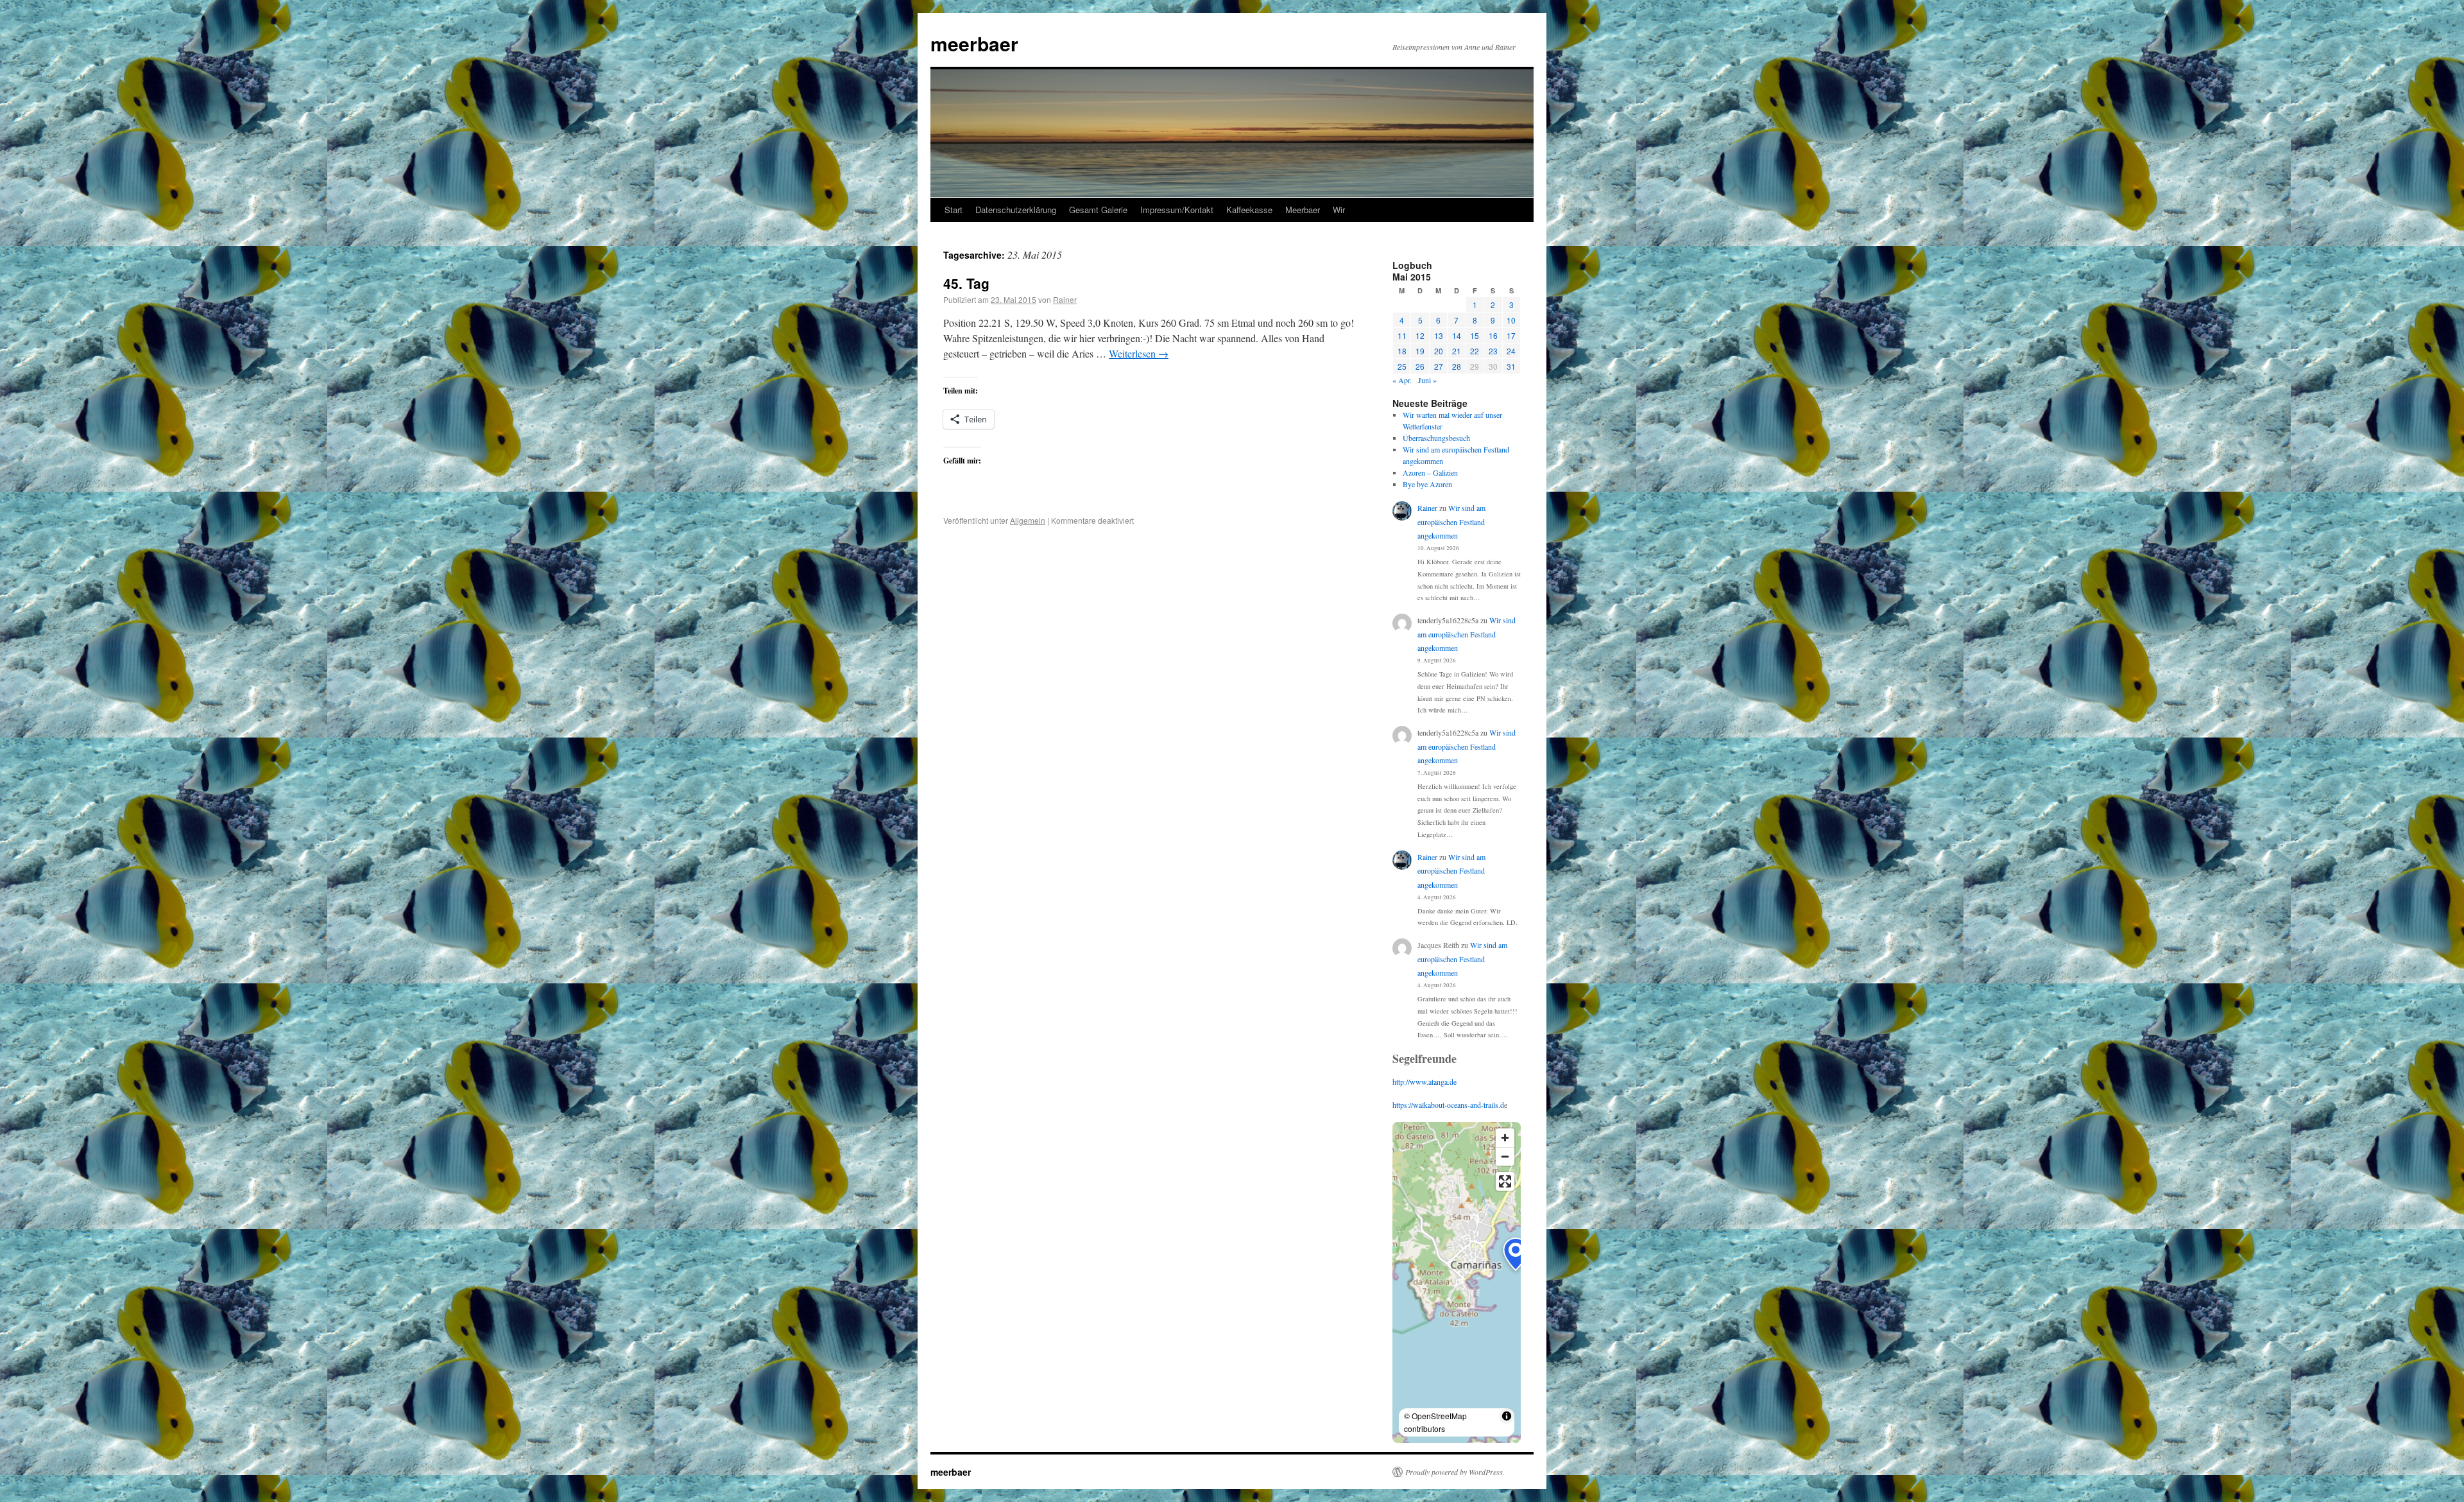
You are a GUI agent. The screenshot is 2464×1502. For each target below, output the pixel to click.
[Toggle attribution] (1507, 1416)
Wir (1339, 210)
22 (1475, 351)
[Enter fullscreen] (1505, 1181)
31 (1511, 366)
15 (1475, 335)
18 (1402, 351)
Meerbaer (1303, 210)
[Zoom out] (1505, 1156)
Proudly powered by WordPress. (1455, 1472)
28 (1457, 366)
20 (1439, 351)
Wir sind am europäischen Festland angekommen (1451, 522)
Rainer (1065, 299)
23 (1493, 351)
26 (1420, 366)
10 (1511, 320)
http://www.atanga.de (1425, 1082)
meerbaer (974, 43)
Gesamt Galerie (1098, 210)
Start (954, 210)
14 (1457, 335)
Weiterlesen (1139, 353)
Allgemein (1028, 520)
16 (1493, 335)
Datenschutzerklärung (1016, 210)
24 (1511, 351)
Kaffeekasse (1249, 210)
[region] (1457, 1282)
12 (1420, 335)
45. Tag (966, 283)
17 (1511, 335)
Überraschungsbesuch (1436, 438)
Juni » (1427, 380)
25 (1402, 366)
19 (1420, 351)
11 (1402, 335)
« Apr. (1402, 380)
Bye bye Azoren (1427, 484)
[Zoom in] (1505, 1138)
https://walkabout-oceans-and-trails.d (1448, 1105)
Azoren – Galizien (1430, 472)
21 (1457, 351)
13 (1439, 335)
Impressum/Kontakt (1177, 210)
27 (1439, 366)
